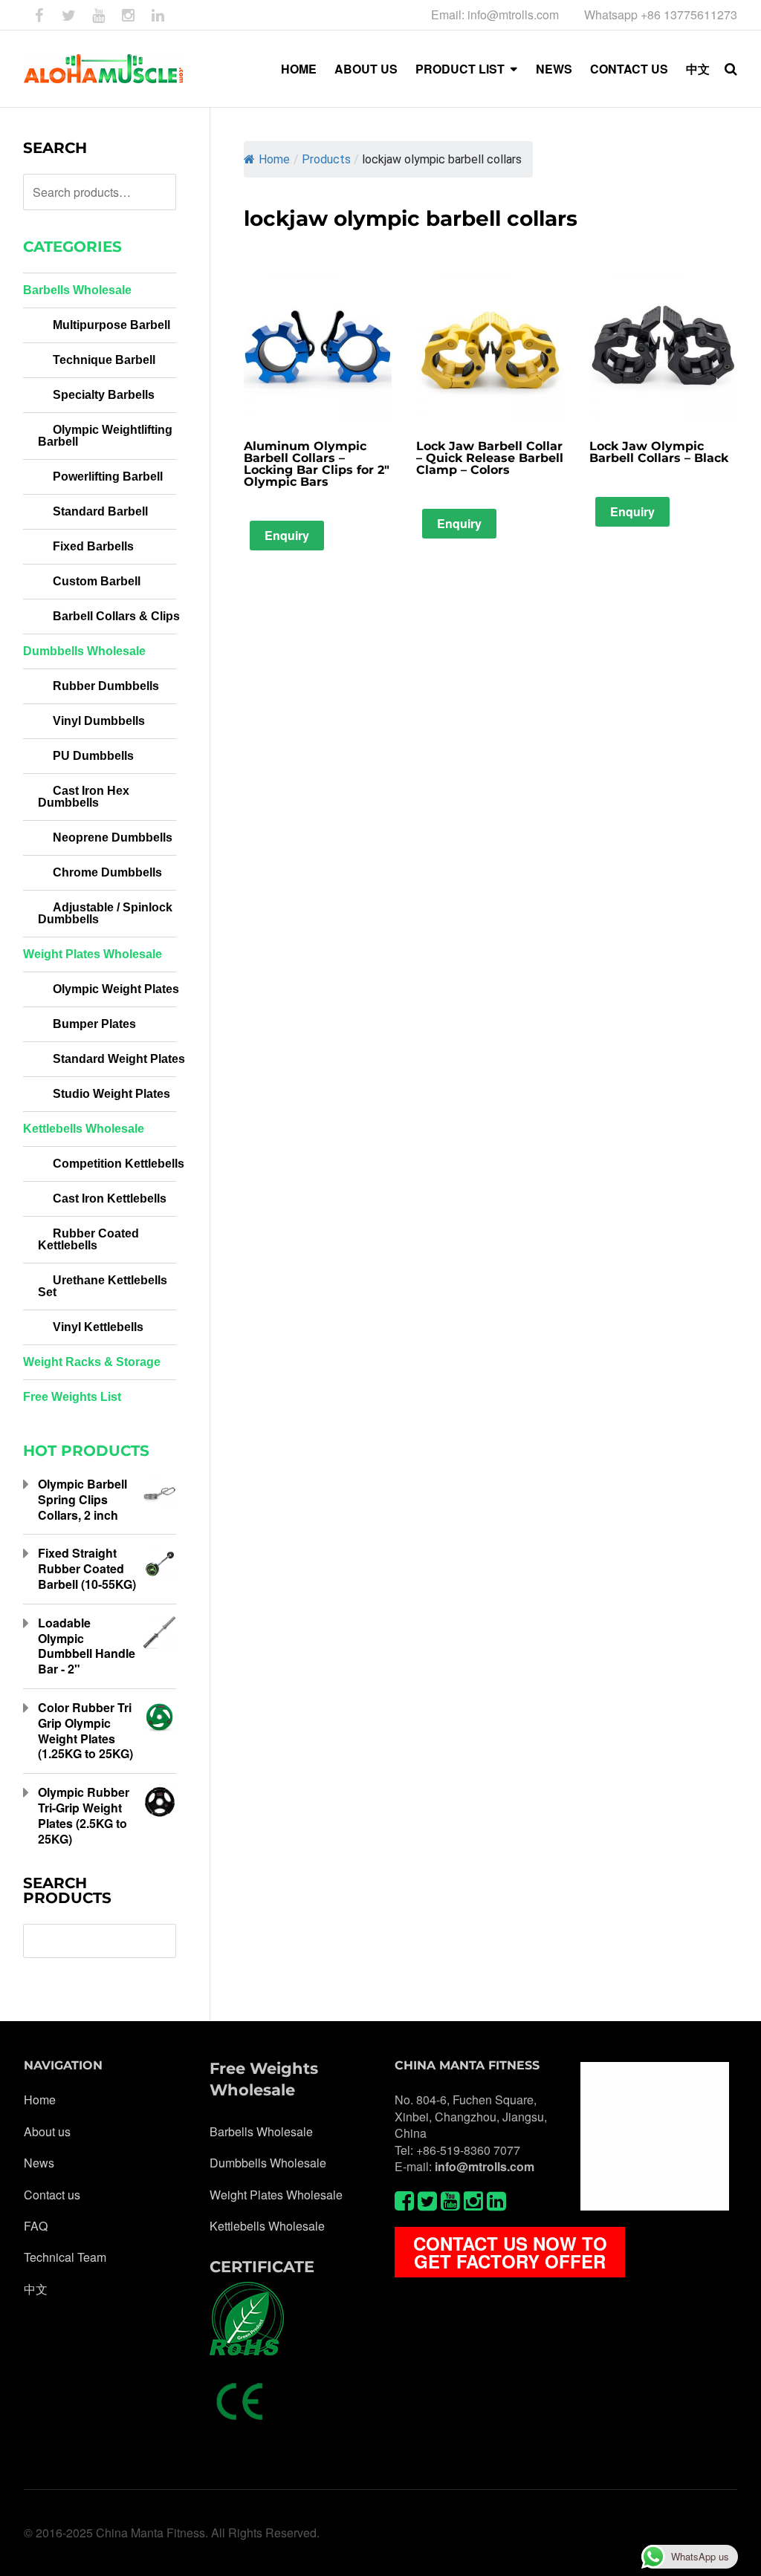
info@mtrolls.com (485, 2166)
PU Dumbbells (93, 756)
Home (274, 159)
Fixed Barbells (93, 546)
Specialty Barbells (104, 395)
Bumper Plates (94, 1024)
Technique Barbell (104, 360)
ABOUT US (366, 69)
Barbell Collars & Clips (116, 616)
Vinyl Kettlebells (98, 1327)
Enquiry (287, 535)
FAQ (36, 2226)
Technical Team (65, 2257)
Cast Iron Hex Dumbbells (84, 797)
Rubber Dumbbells (106, 686)
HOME (299, 69)
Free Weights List (72, 1397)
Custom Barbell (97, 581)
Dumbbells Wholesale (84, 651)
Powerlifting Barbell (108, 477)
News (39, 2163)
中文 (698, 69)
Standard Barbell (100, 511)
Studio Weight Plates (111, 1094)
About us (47, 2132)
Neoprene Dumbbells (113, 837)
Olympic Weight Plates (116, 989)
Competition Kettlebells (119, 1164)
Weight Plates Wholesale (93, 954)
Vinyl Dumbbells (99, 721)
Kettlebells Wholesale (84, 1129)
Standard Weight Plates (119, 1059)
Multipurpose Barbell (111, 325)
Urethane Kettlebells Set (103, 1286)
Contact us (52, 2195)
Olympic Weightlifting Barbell (105, 436)
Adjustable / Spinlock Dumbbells (105, 913)
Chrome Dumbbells (107, 872)
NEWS (554, 69)
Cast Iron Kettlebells (110, 1198)
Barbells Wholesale (77, 290)
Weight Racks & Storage (92, 1362)
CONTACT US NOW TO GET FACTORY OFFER (510, 2252)
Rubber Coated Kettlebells (88, 1239)
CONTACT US (629, 69)
